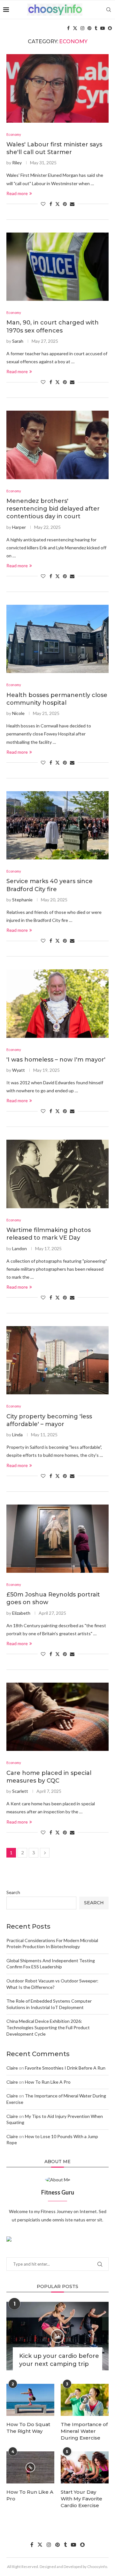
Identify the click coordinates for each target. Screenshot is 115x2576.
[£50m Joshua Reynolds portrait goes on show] (57, 1539)
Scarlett (20, 1791)
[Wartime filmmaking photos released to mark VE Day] (57, 1174)
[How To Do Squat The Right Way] (30, 2400)
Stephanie (22, 900)
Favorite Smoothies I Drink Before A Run (65, 2068)
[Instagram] (82, 28)
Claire (12, 2068)
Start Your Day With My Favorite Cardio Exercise (81, 2499)
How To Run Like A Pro (48, 2082)
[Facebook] (68, 28)
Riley (17, 163)
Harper (19, 527)
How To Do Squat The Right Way (28, 2428)
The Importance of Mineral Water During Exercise (84, 2431)
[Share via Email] (72, 204)
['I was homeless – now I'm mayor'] (57, 1003)
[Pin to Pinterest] (65, 204)
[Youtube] (103, 28)
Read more (17, 193)
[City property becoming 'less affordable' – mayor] (57, 1360)
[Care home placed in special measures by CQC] (57, 1717)
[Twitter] (75, 28)
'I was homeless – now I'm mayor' (56, 1060)
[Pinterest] (89, 28)
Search (13, 1892)
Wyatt (19, 1070)
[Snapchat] (110, 28)
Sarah (18, 341)
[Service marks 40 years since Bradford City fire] (57, 825)
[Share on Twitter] (57, 204)
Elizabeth (21, 1613)
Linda (17, 1435)
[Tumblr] (96, 28)
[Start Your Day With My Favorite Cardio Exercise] (85, 2467)
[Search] (109, 10)
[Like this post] (43, 204)
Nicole (18, 713)
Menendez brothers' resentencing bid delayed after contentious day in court (53, 509)
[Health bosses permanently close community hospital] (57, 639)
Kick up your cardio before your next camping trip (59, 2360)
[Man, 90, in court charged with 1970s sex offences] (57, 267)
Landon (19, 1248)
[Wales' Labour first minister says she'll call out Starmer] (57, 88)
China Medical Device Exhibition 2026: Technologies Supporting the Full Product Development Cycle (48, 2027)
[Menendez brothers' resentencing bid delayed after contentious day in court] (57, 445)
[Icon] (57, 2336)
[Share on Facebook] (51, 204)
